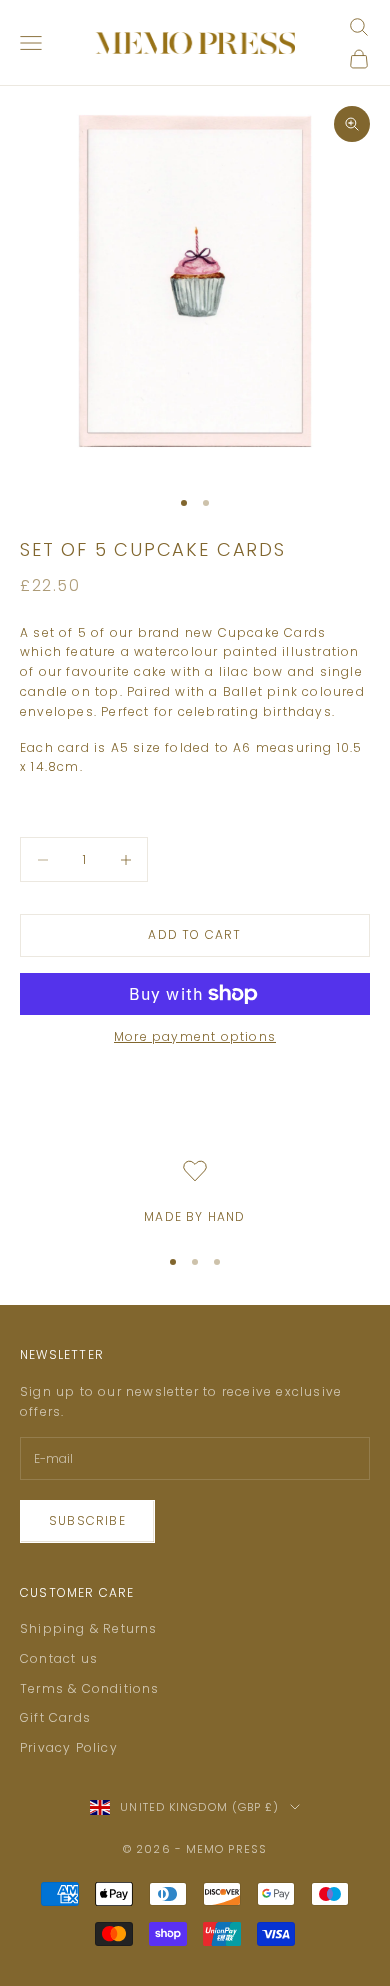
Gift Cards (55, 1717)
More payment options (195, 1036)
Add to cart (194, 934)
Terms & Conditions (90, 1688)
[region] (195, 1193)
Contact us (59, 1658)
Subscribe (87, 1520)
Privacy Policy (69, 1747)
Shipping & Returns (89, 1628)
